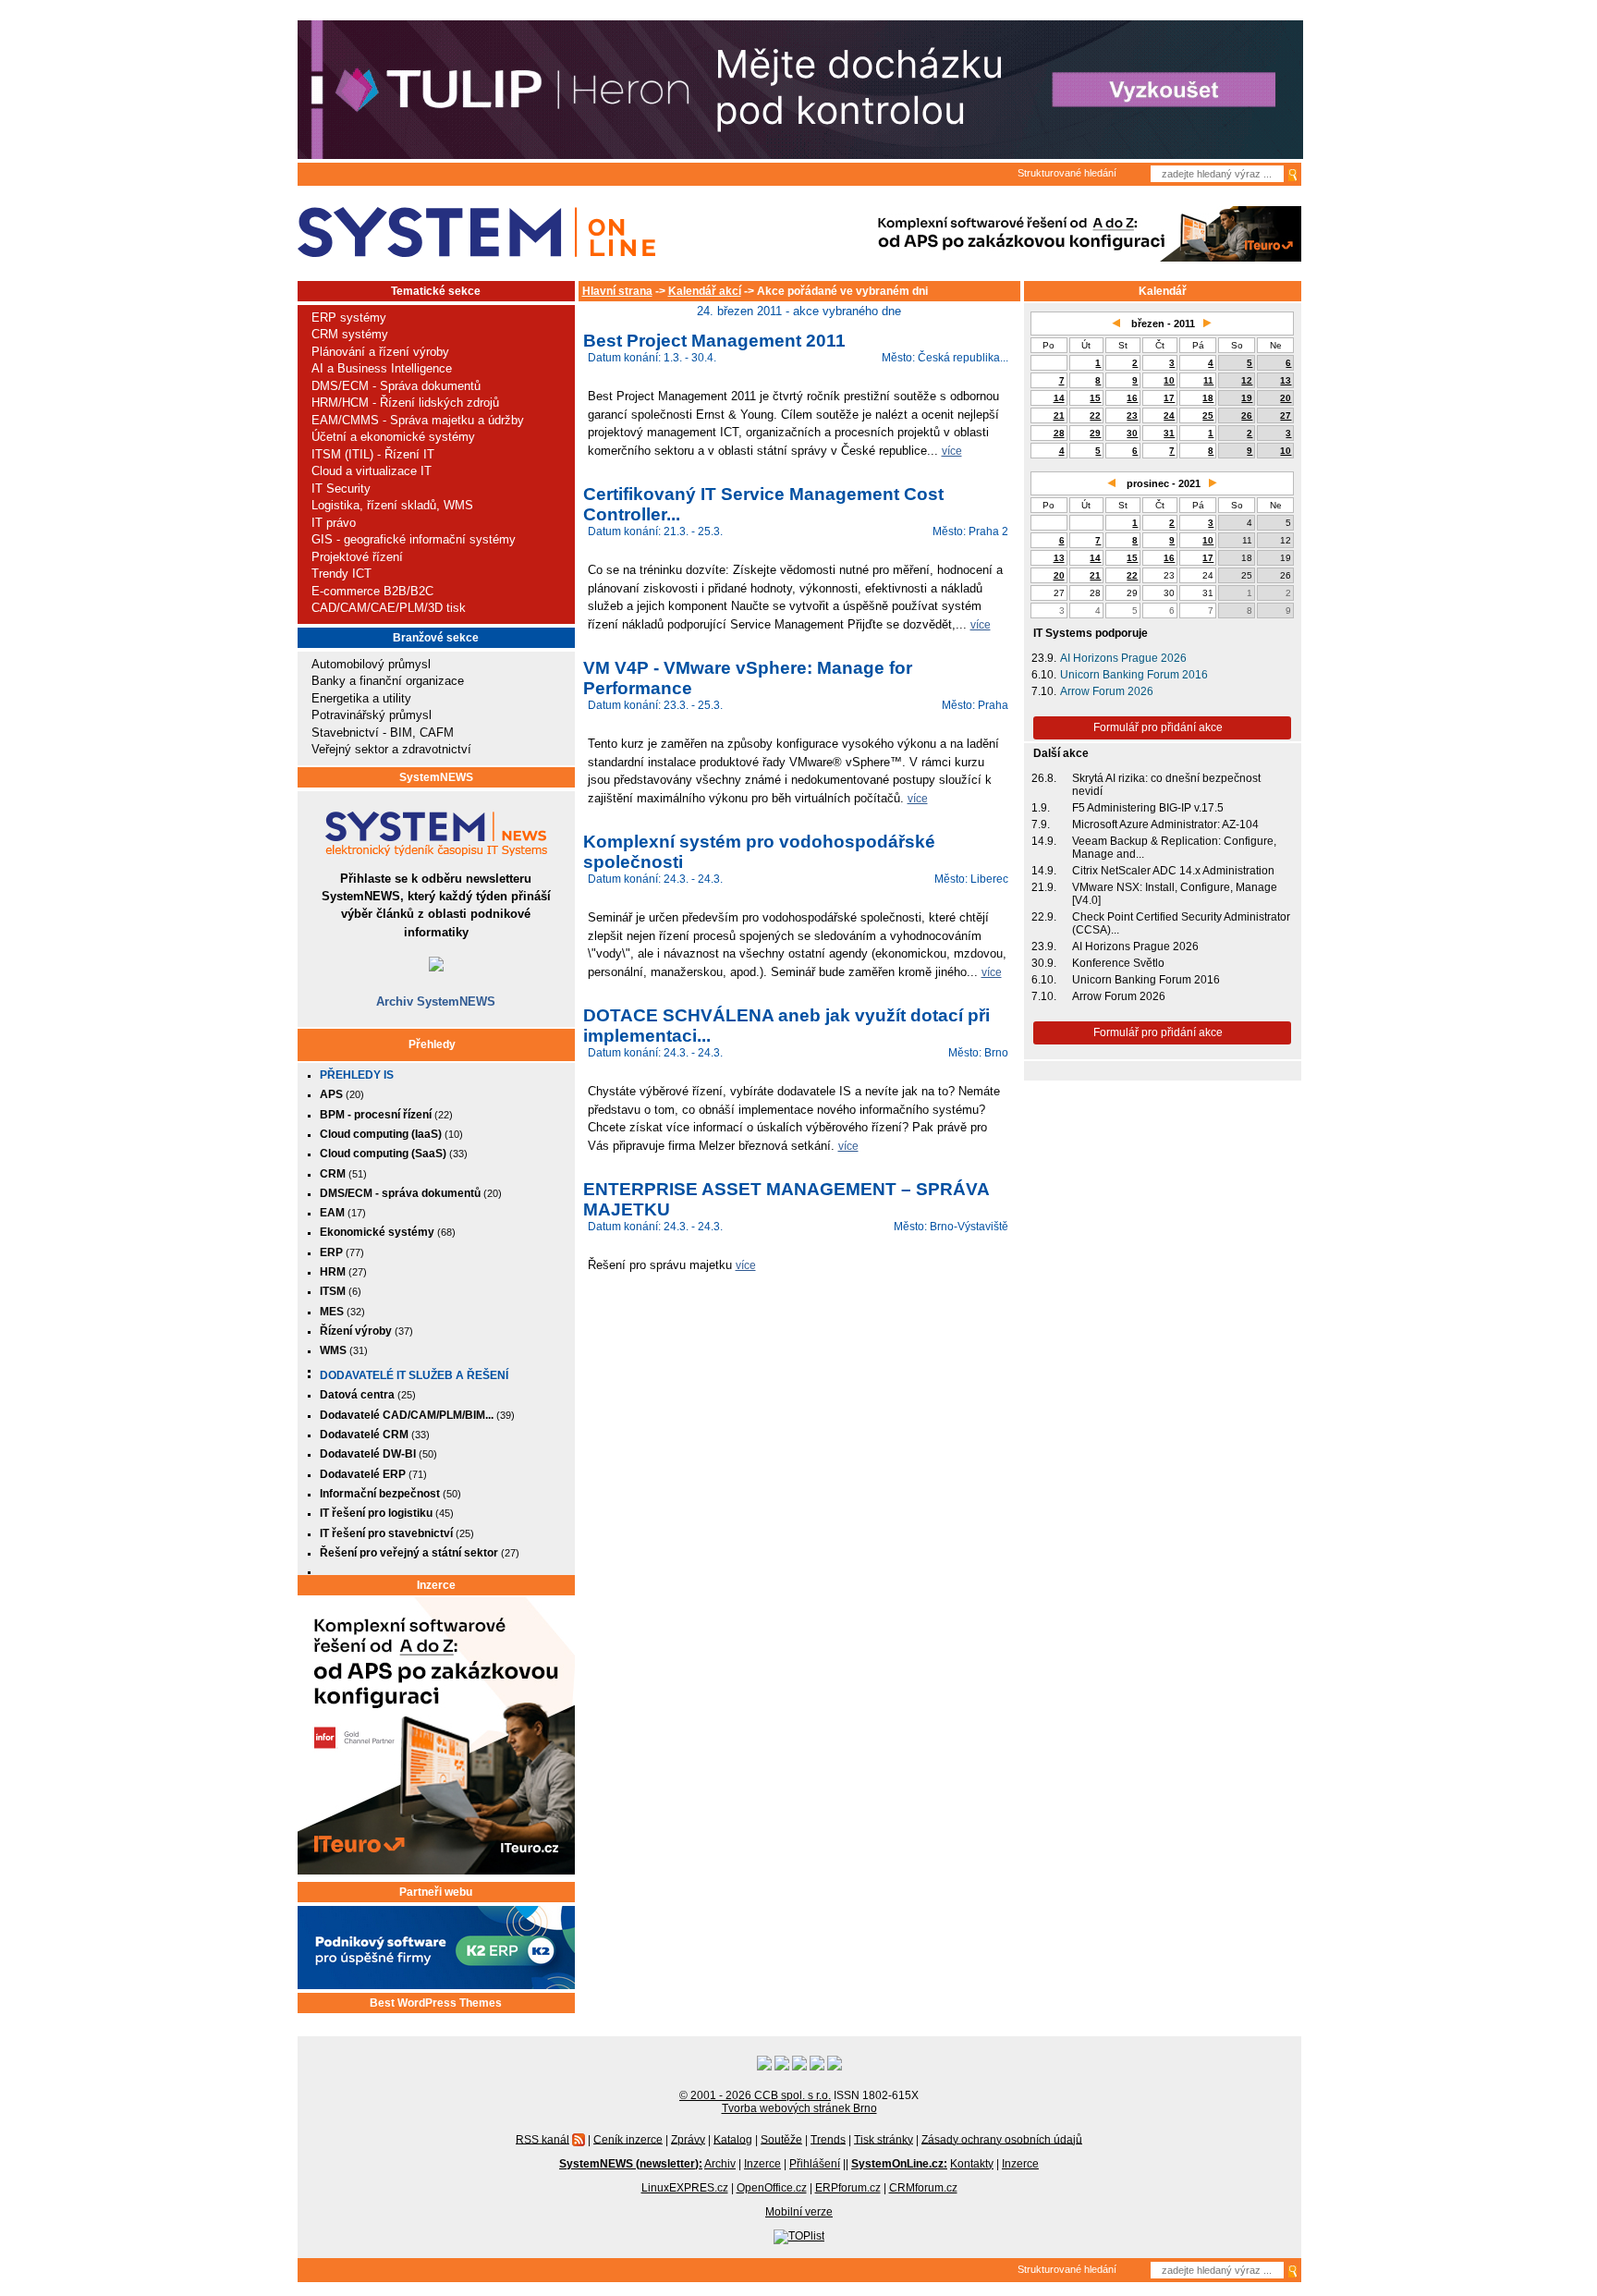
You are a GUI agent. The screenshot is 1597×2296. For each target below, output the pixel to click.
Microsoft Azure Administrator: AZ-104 (1165, 824)
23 (1132, 415)
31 (1169, 433)
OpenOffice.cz (772, 2188)
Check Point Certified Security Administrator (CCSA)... (1181, 923)
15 (1095, 398)
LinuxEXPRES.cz (685, 2188)
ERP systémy (349, 318)
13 (1286, 380)
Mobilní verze (799, 2212)
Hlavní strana (617, 291)
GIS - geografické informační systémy (414, 539)
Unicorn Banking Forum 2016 (1134, 675)
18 (1208, 398)
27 (1286, 415)
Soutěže (781, 2139)
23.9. (1044, 658)
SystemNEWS (436, 777)
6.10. (1044, 675)
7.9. (1041, 824)
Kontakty (972, 2164)
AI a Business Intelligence (382, 368)
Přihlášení (815, 2164)
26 (1247, 415)
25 (1208, 415)
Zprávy (688, 2139)
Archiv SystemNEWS (436, 1001)
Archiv (720, 2164)
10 (1169, 380)
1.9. (1041, 808)
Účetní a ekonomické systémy (393, 437)
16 (1132, 398)
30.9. (1044, 963)
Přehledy (432, 1044)
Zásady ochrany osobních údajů (1002, 2139)
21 (1059, 415)
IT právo (334, 523)
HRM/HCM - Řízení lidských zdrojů (405, 403)
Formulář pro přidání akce (1158, 727)
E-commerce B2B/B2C (372, 591)
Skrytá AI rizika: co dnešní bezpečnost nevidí (1166, 785)
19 (1247, 398)
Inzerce (436, 1585)
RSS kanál (542, 2139)
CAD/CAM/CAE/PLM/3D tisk (389, 608)
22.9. (1044, 917)
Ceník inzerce (628, 2139)
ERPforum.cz (848, 2188)
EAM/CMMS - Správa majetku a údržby (418, 420)
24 (1169, 415)
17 (1169, 398)
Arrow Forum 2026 (1107, 691)
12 (1247, 380)
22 (1095, 415)
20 (1286, 398)
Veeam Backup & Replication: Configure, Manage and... (1174, 848)
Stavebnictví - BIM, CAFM (383, 733)
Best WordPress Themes (436, 2003)
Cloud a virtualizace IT (372, 471)
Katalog (733, 2139)
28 (1059, 433)
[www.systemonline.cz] (476, 232)
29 (1095, 433)
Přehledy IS (357, 1075)
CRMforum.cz (923, 2188)
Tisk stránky (884, 2139)
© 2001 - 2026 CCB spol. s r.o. (755, 2095)
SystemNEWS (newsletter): (631, 2164)
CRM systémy (350, 334)
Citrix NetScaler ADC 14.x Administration (1173, 871)
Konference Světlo (1118, 963)
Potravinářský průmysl (372, 715)
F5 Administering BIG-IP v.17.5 (1148, 808)
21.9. (1044, 887)
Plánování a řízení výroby (380, 352)
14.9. (1044, 841)
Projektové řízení (357, 557)
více (952, 451)
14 (1059, 398)
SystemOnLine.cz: (899, 2164)
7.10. (1044, 691)
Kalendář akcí (705, 291)
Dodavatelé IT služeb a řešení (414, 1375)
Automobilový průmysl (371, 664)
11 (1208, 380)
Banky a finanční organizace (388, 681)
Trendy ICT (341, 574)
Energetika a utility (361, 698)
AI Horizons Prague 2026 (1123, 658)
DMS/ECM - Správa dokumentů (396, 386)
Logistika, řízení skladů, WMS (392, 505)
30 (1132, 433)
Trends (828, 2139)
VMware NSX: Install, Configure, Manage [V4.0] (1175, 894)
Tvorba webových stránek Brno (799, 2108)
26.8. (1044, 778)
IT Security (341, 489)
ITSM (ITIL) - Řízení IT (373, 454)
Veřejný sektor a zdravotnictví (391, 749)
